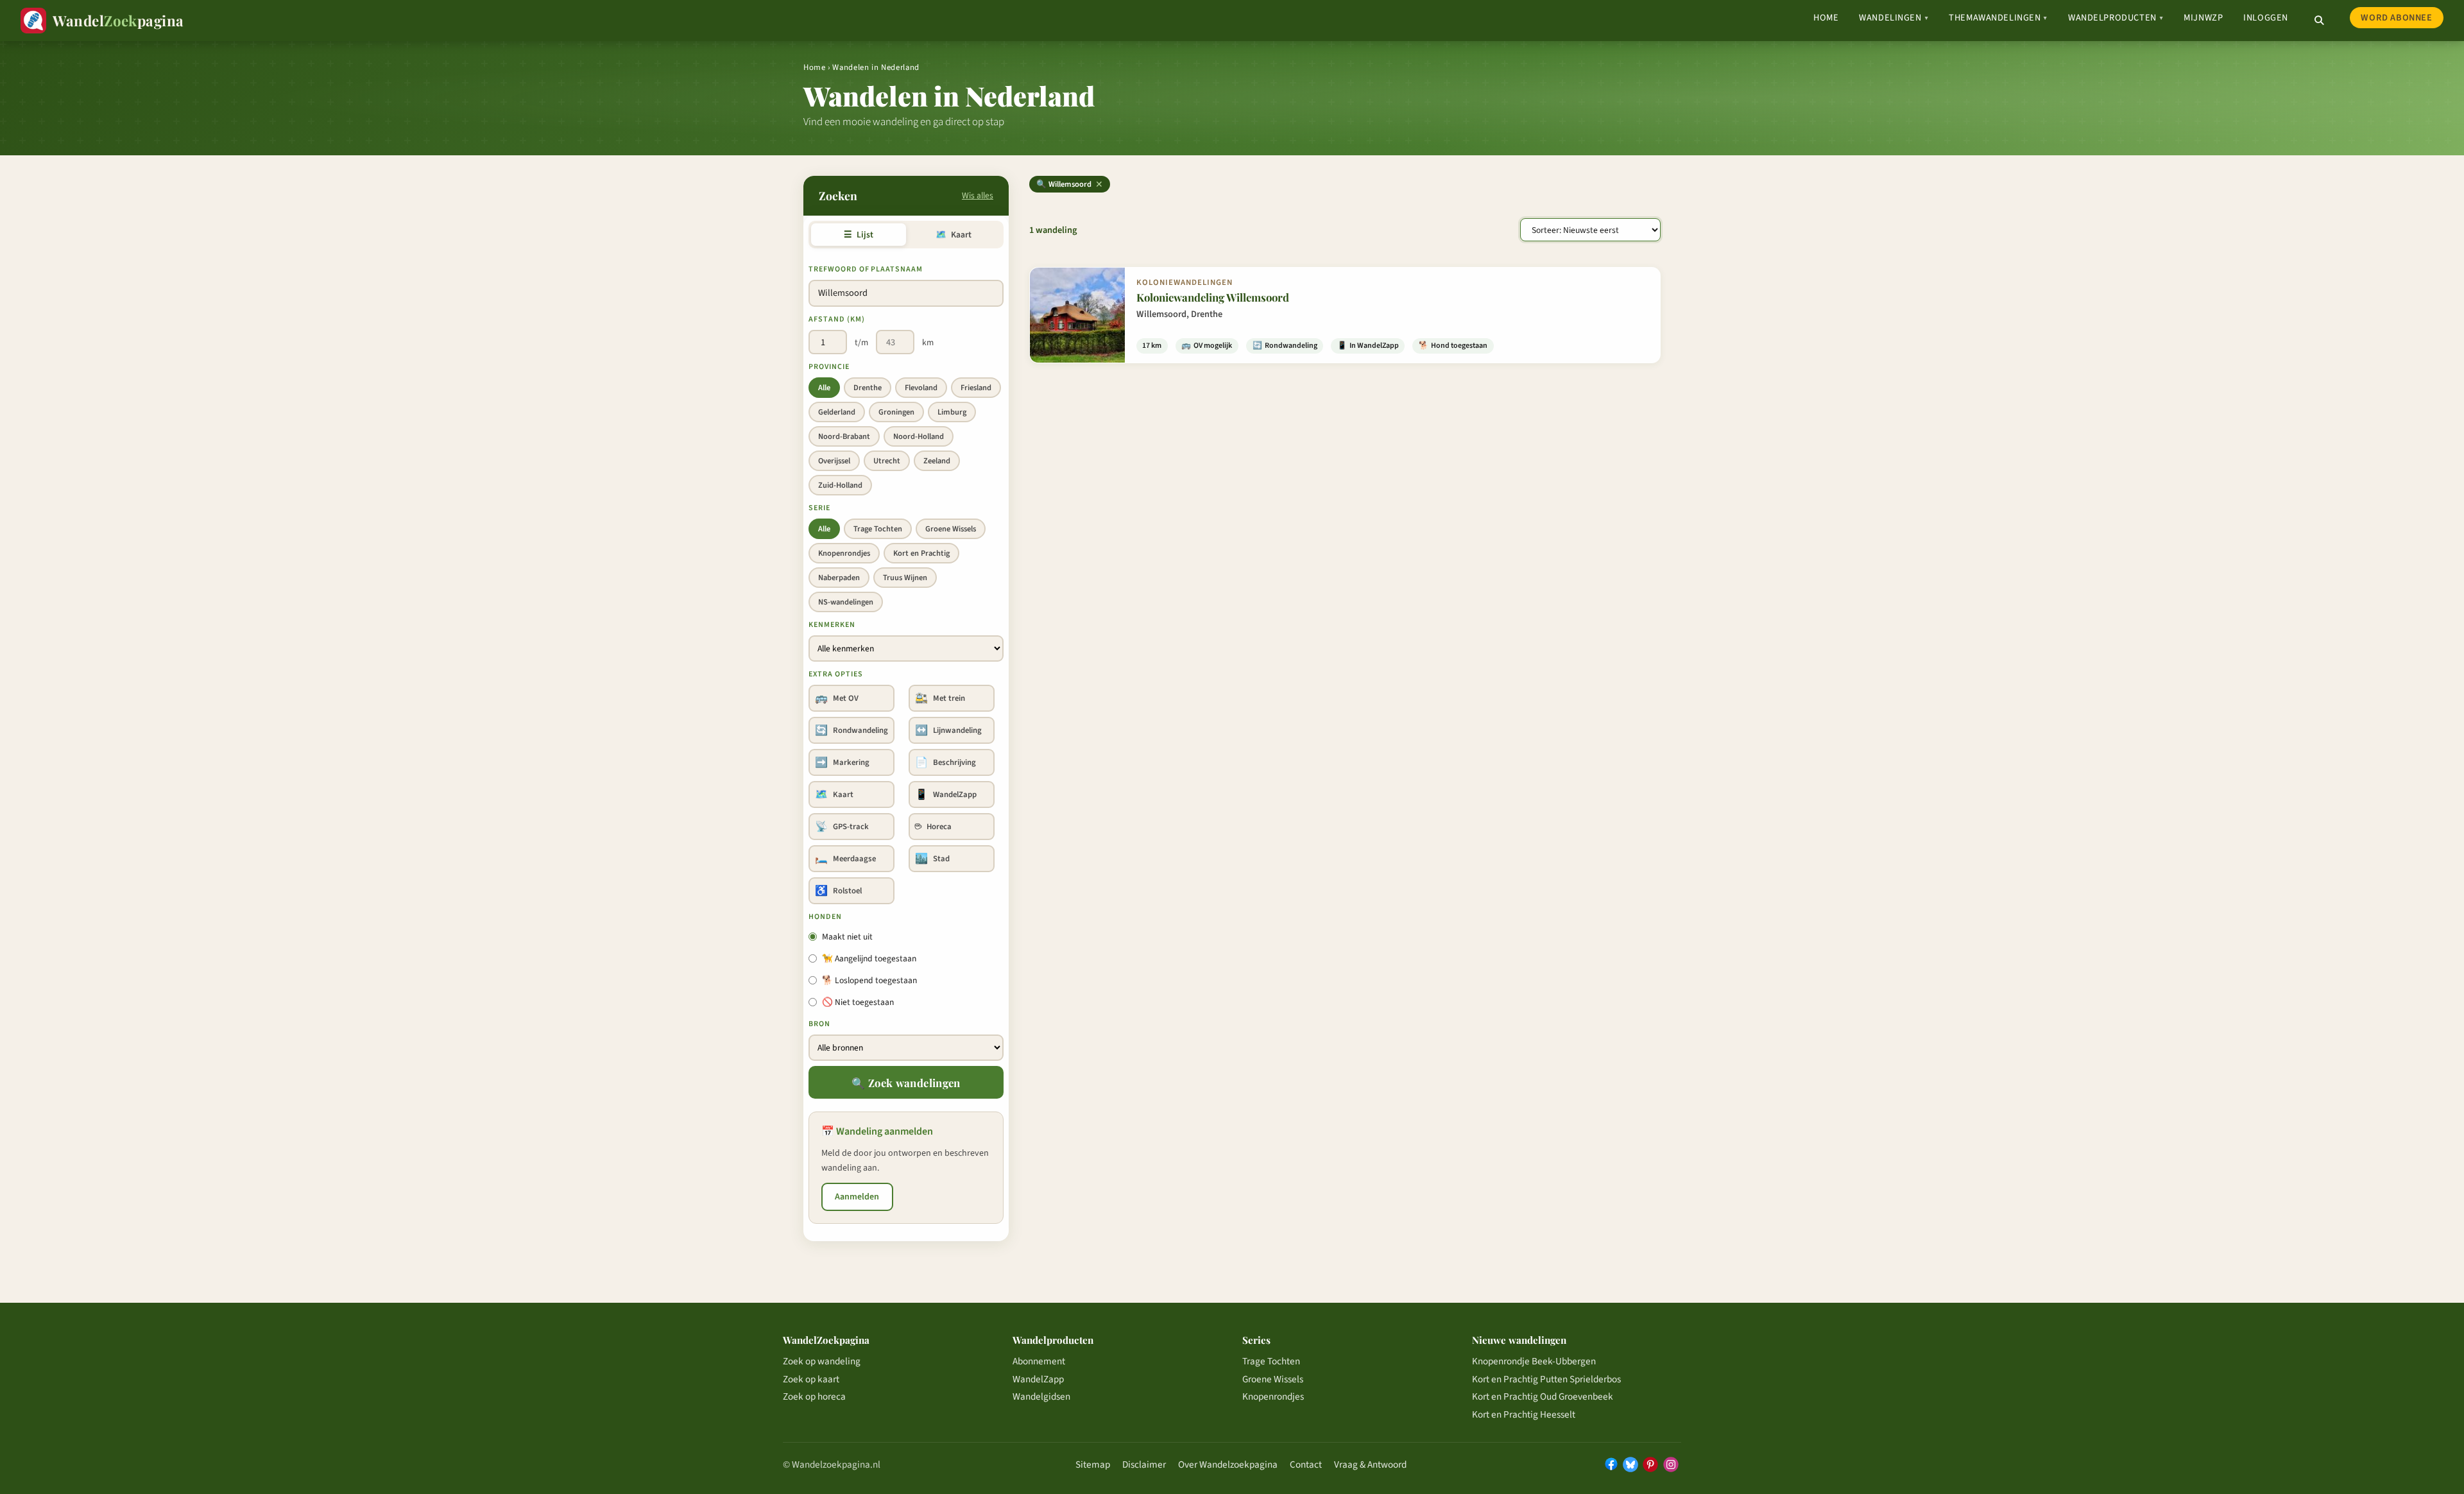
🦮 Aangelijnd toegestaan (869, 958)
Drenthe (868, 388)
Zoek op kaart (811, 1379)
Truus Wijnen (905, 578)
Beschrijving (945, 762)
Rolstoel (838, 891)
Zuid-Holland (840, 485)
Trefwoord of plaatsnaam (866, 269)
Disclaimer (1144, 1464)
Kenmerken (832, 625)
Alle (824, 388)
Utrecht (887, 461)
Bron (819, 1024)
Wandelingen (1894, 18)
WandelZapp (946, 794)
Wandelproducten (2116, 18)
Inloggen (2266, 18)
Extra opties (836, 674)
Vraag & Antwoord (1370, 1464)
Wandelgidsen (1041, 1396)
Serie (819, 508)
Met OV (837, 698)
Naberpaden (839, 578)
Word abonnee (2396, 18)
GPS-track (842, 827)
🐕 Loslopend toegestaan (869, 980)
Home (1826, 18)
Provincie (829, 367)
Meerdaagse (845, 859)
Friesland (976, 388)
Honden (825, 917)
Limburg (952, 412)
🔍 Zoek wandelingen (906, 1083)
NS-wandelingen (846, 602)
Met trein (940, 698)
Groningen (896, 412)
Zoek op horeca (814, 1396)
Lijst (858, 235)
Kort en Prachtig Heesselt (1524, 1414)
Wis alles (978, 195)
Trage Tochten (878, 529)
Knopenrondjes (844, 553)
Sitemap (1093, 1464)
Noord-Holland (919, 436)
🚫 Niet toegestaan (858, 1002)
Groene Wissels (951, 529)
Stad (932, 859)
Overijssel (834, 461)
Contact (1306, 1464)
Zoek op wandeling (822, 1361)
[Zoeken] (2319, 21)
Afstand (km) (837, 319)
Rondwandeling (851, 730)
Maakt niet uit (847, 937)
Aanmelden (857, 1197)
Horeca (933, 827)
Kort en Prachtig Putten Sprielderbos (1546, 1379)
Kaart (953, 235)
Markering (842, 762)
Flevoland (921, 388)
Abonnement (1039, 1361)
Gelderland (837, 412)
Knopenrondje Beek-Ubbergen (1534, 1361)
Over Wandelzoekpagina (1228, 1464)
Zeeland (937, 461)
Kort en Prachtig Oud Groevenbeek (1543, 1396)
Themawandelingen (1998, 18)
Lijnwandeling (948, 730)
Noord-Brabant (844, 436)
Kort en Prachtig (921, 553)
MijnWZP (2203, 18)
